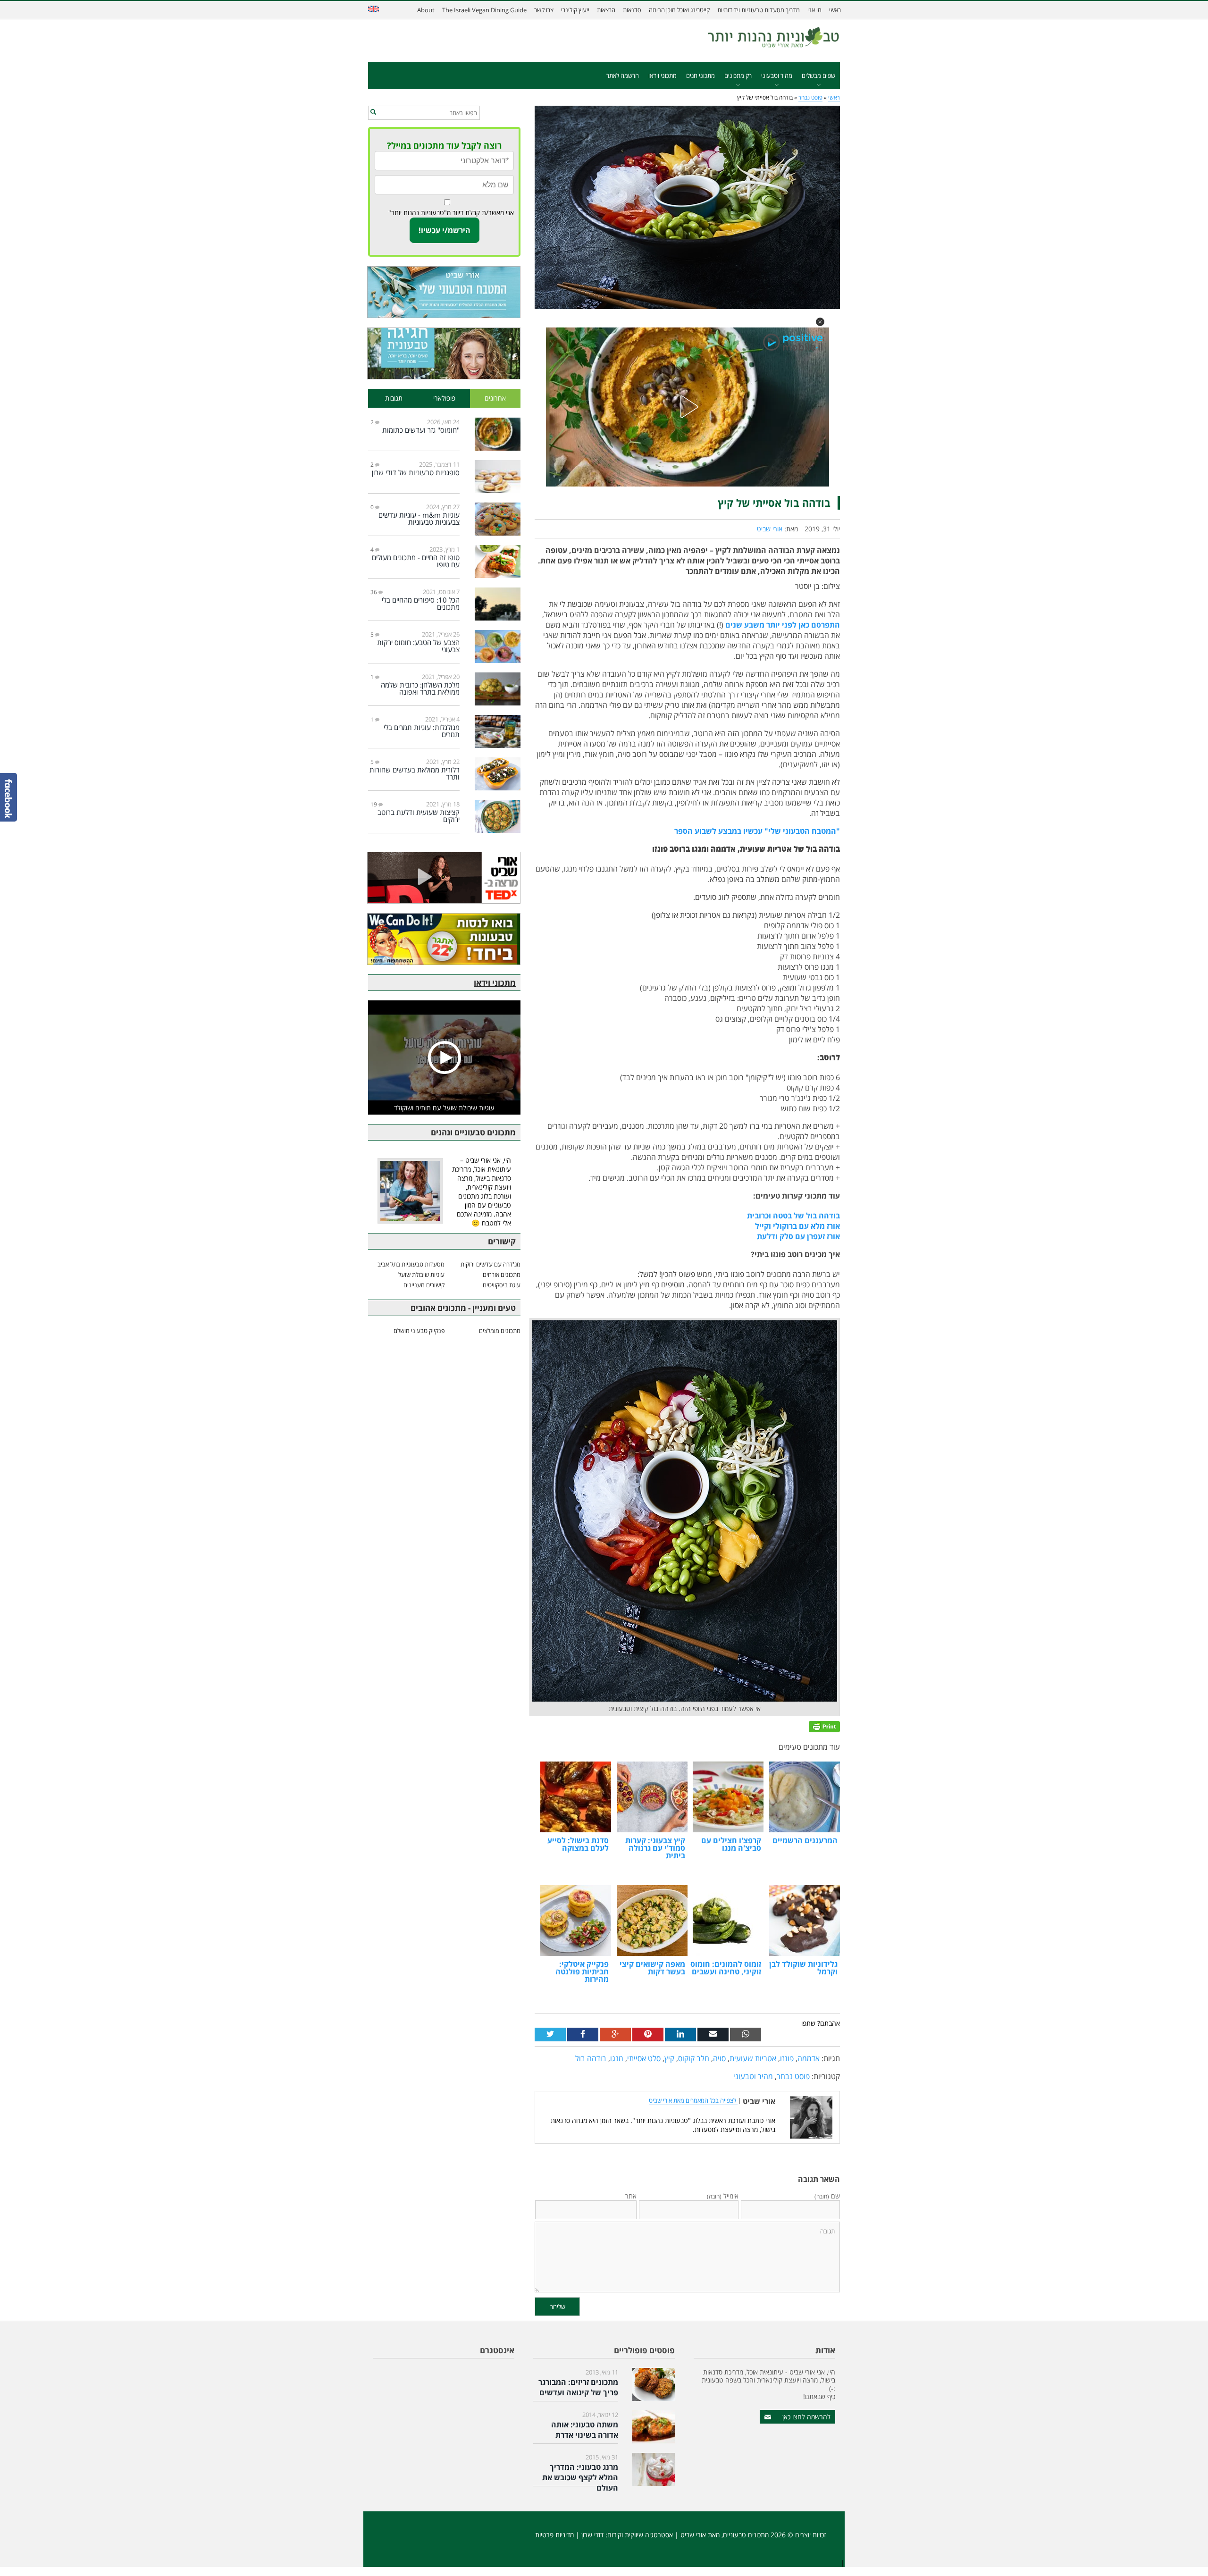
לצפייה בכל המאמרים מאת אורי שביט (693, 2100)
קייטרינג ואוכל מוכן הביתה (679, 10)
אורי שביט (770, 529)
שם (827, 2196)
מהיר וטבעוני (777, 76)
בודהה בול (591, 2058)
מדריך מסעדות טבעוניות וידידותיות (759, 10)
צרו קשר (544, 10)
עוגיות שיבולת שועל (421, 1275)
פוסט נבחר (810, 97)
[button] (820, 322)
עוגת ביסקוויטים (502, 1285)
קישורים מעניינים (424, 1285)
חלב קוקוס (694, 2058)
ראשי (835, 10)
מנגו (617, 2058)
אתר (631, 2196)
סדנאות (632, 10)
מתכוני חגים (700, 76)
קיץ (669, 2058)
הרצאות (606, 10)
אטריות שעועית (753, 2058)
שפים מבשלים (818, 76)
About (426, 10)
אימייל (723, 2196)
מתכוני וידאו (663, 76)
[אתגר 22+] (444, 939)
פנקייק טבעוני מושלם (419, 1331)
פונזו (787, 2058)
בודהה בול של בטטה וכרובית (793, 1216)
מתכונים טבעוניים (746, 2535)
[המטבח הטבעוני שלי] (444, 292)
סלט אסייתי (644, 2058)
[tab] (495, 399)
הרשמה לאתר (623, 76)
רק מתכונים (738, 76)
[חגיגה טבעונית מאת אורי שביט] (444, 353)
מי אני (814, 10)
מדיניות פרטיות (554, 2535)
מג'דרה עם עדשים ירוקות (491, 1264)
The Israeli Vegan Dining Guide (484, 10)
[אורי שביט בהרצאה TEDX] (444, 878)
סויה (719, 2058)
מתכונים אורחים (502, 1275)
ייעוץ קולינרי (575, 10)
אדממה (809, 2058)
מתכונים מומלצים (500, 1331)
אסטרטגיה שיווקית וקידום (640, 2535)
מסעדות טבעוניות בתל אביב (411, 1264)
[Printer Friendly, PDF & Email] (824, 1726)
